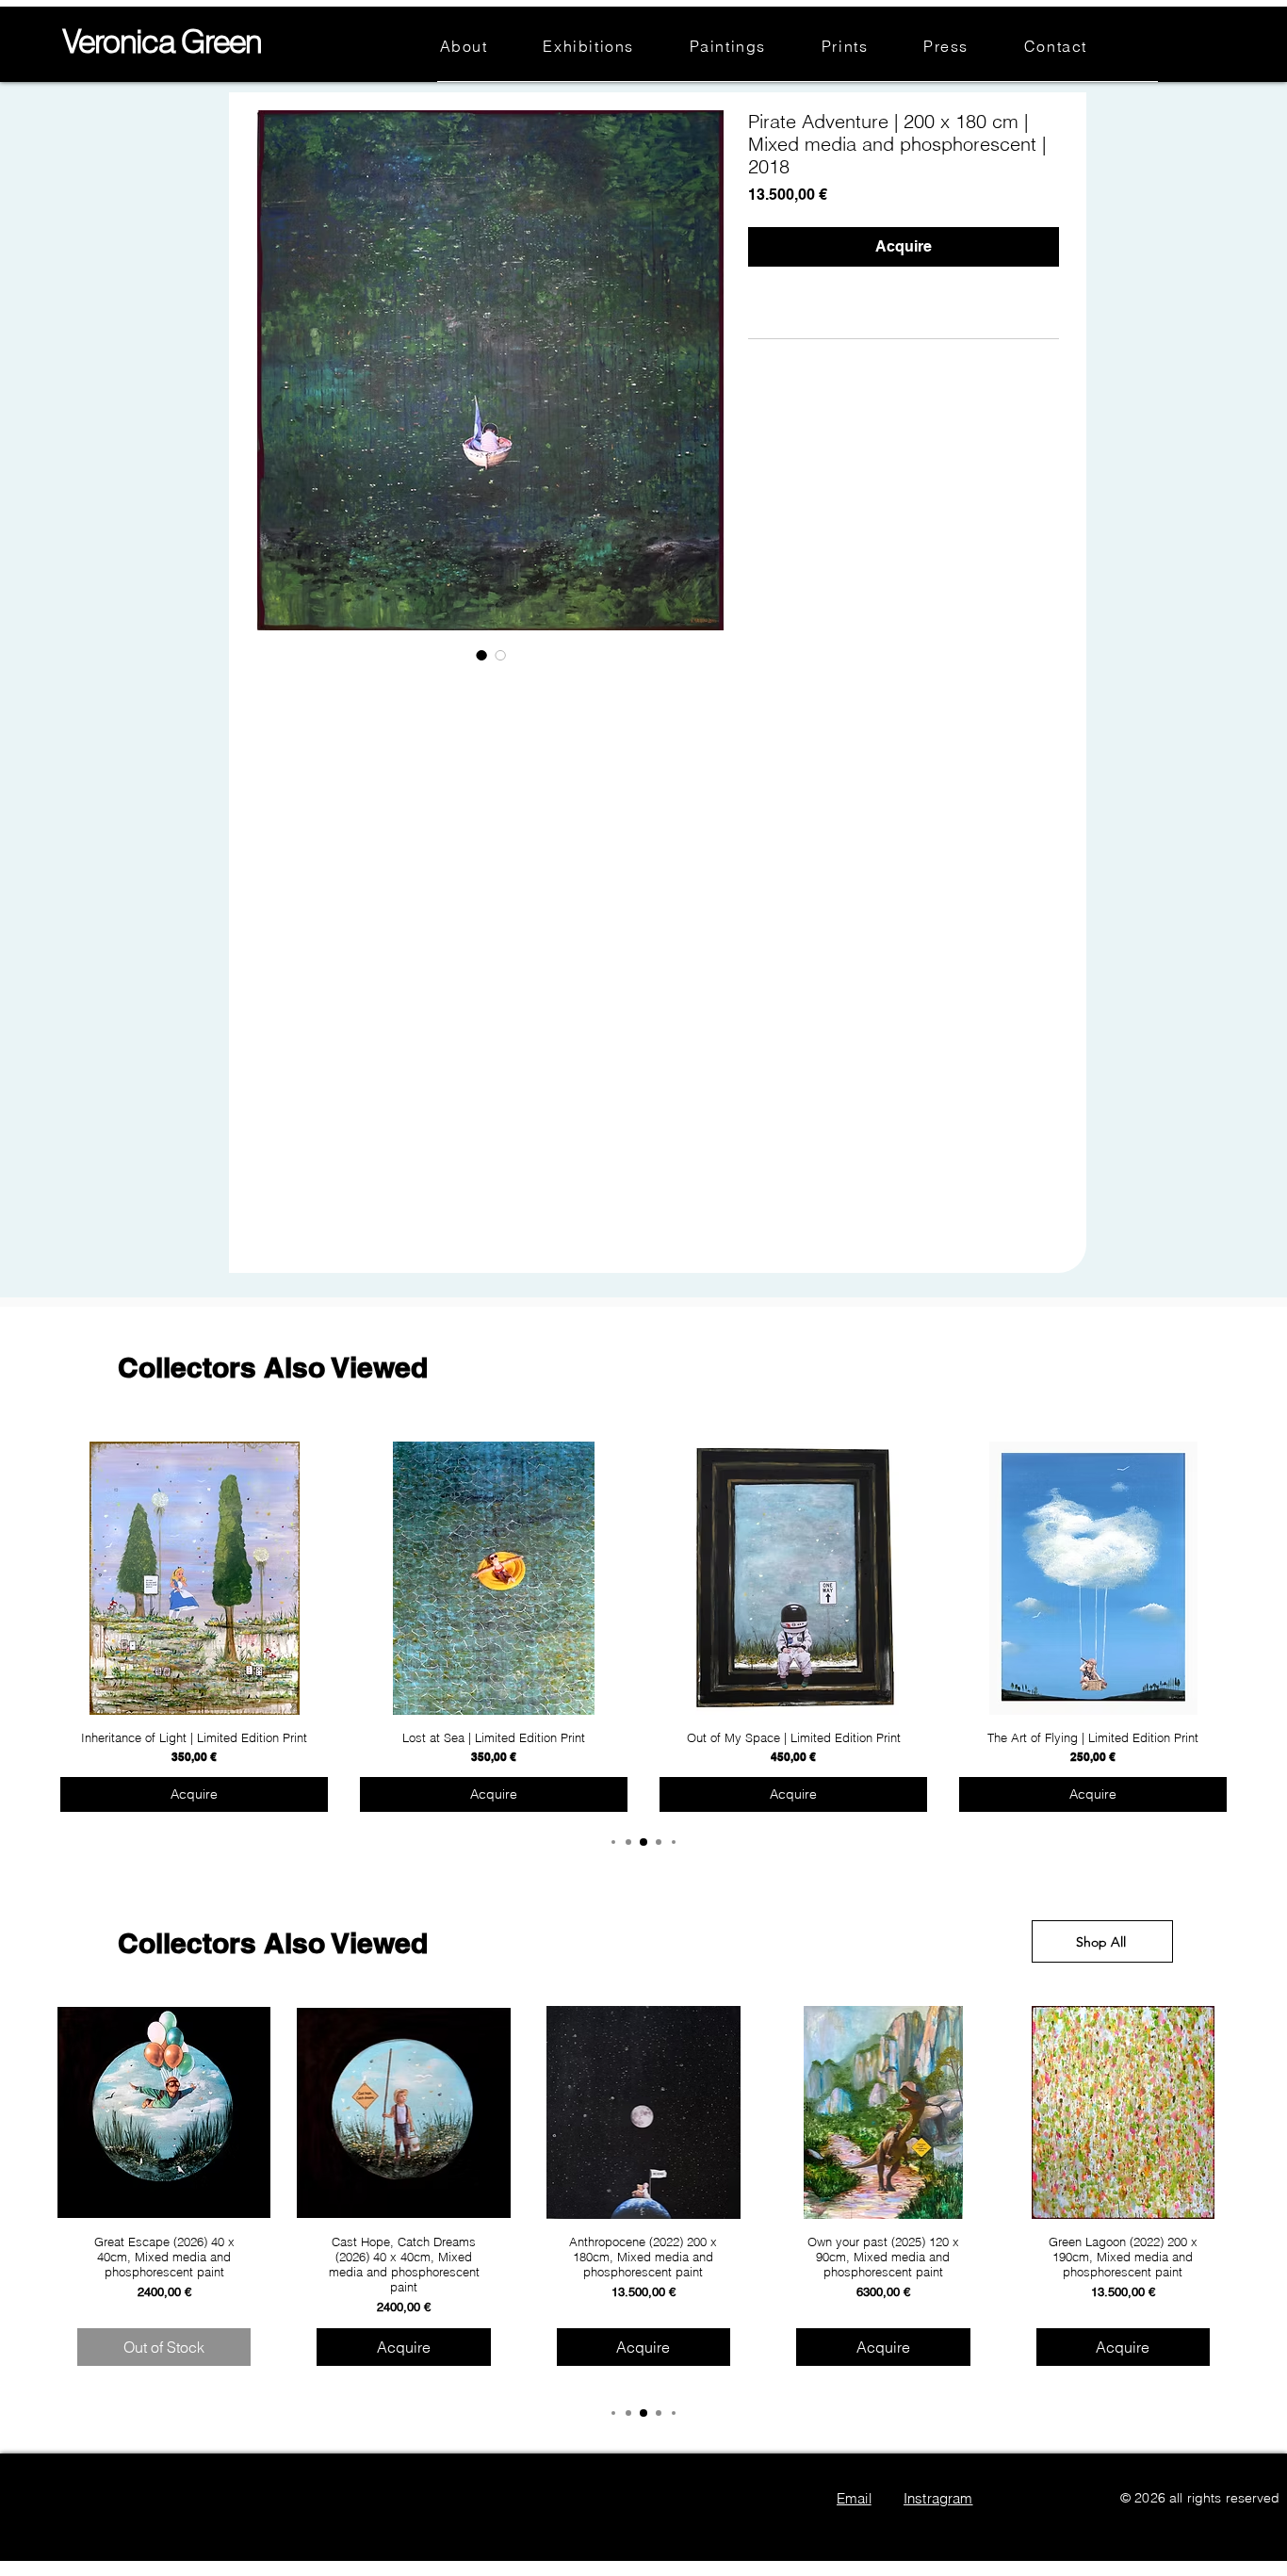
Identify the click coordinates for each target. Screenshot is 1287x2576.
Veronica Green (162, 41)
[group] (643, 1628)
